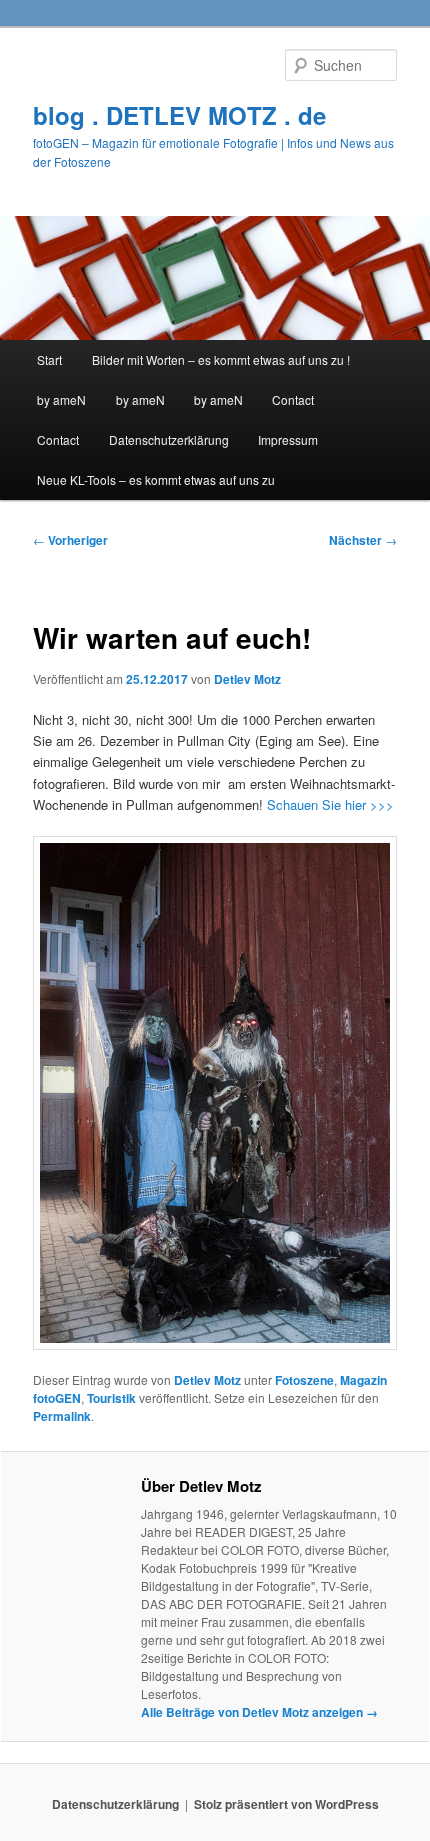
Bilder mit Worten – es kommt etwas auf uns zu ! (221, 359)
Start (49, 359)
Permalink (62, 1416)
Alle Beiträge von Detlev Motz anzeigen (259, 1712)
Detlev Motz (247, 679)
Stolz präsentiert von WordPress (286, 1804)
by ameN (61, 399)
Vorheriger (70, 540)
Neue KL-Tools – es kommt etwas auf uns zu (156, 479)
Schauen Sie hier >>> (328, 804)
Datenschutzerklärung (169, 439)
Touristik (111, 1398)
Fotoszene (304, 1380)
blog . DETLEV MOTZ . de (179, 115)
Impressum (288, 439)
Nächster (363, 540)
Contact (293, 399)
